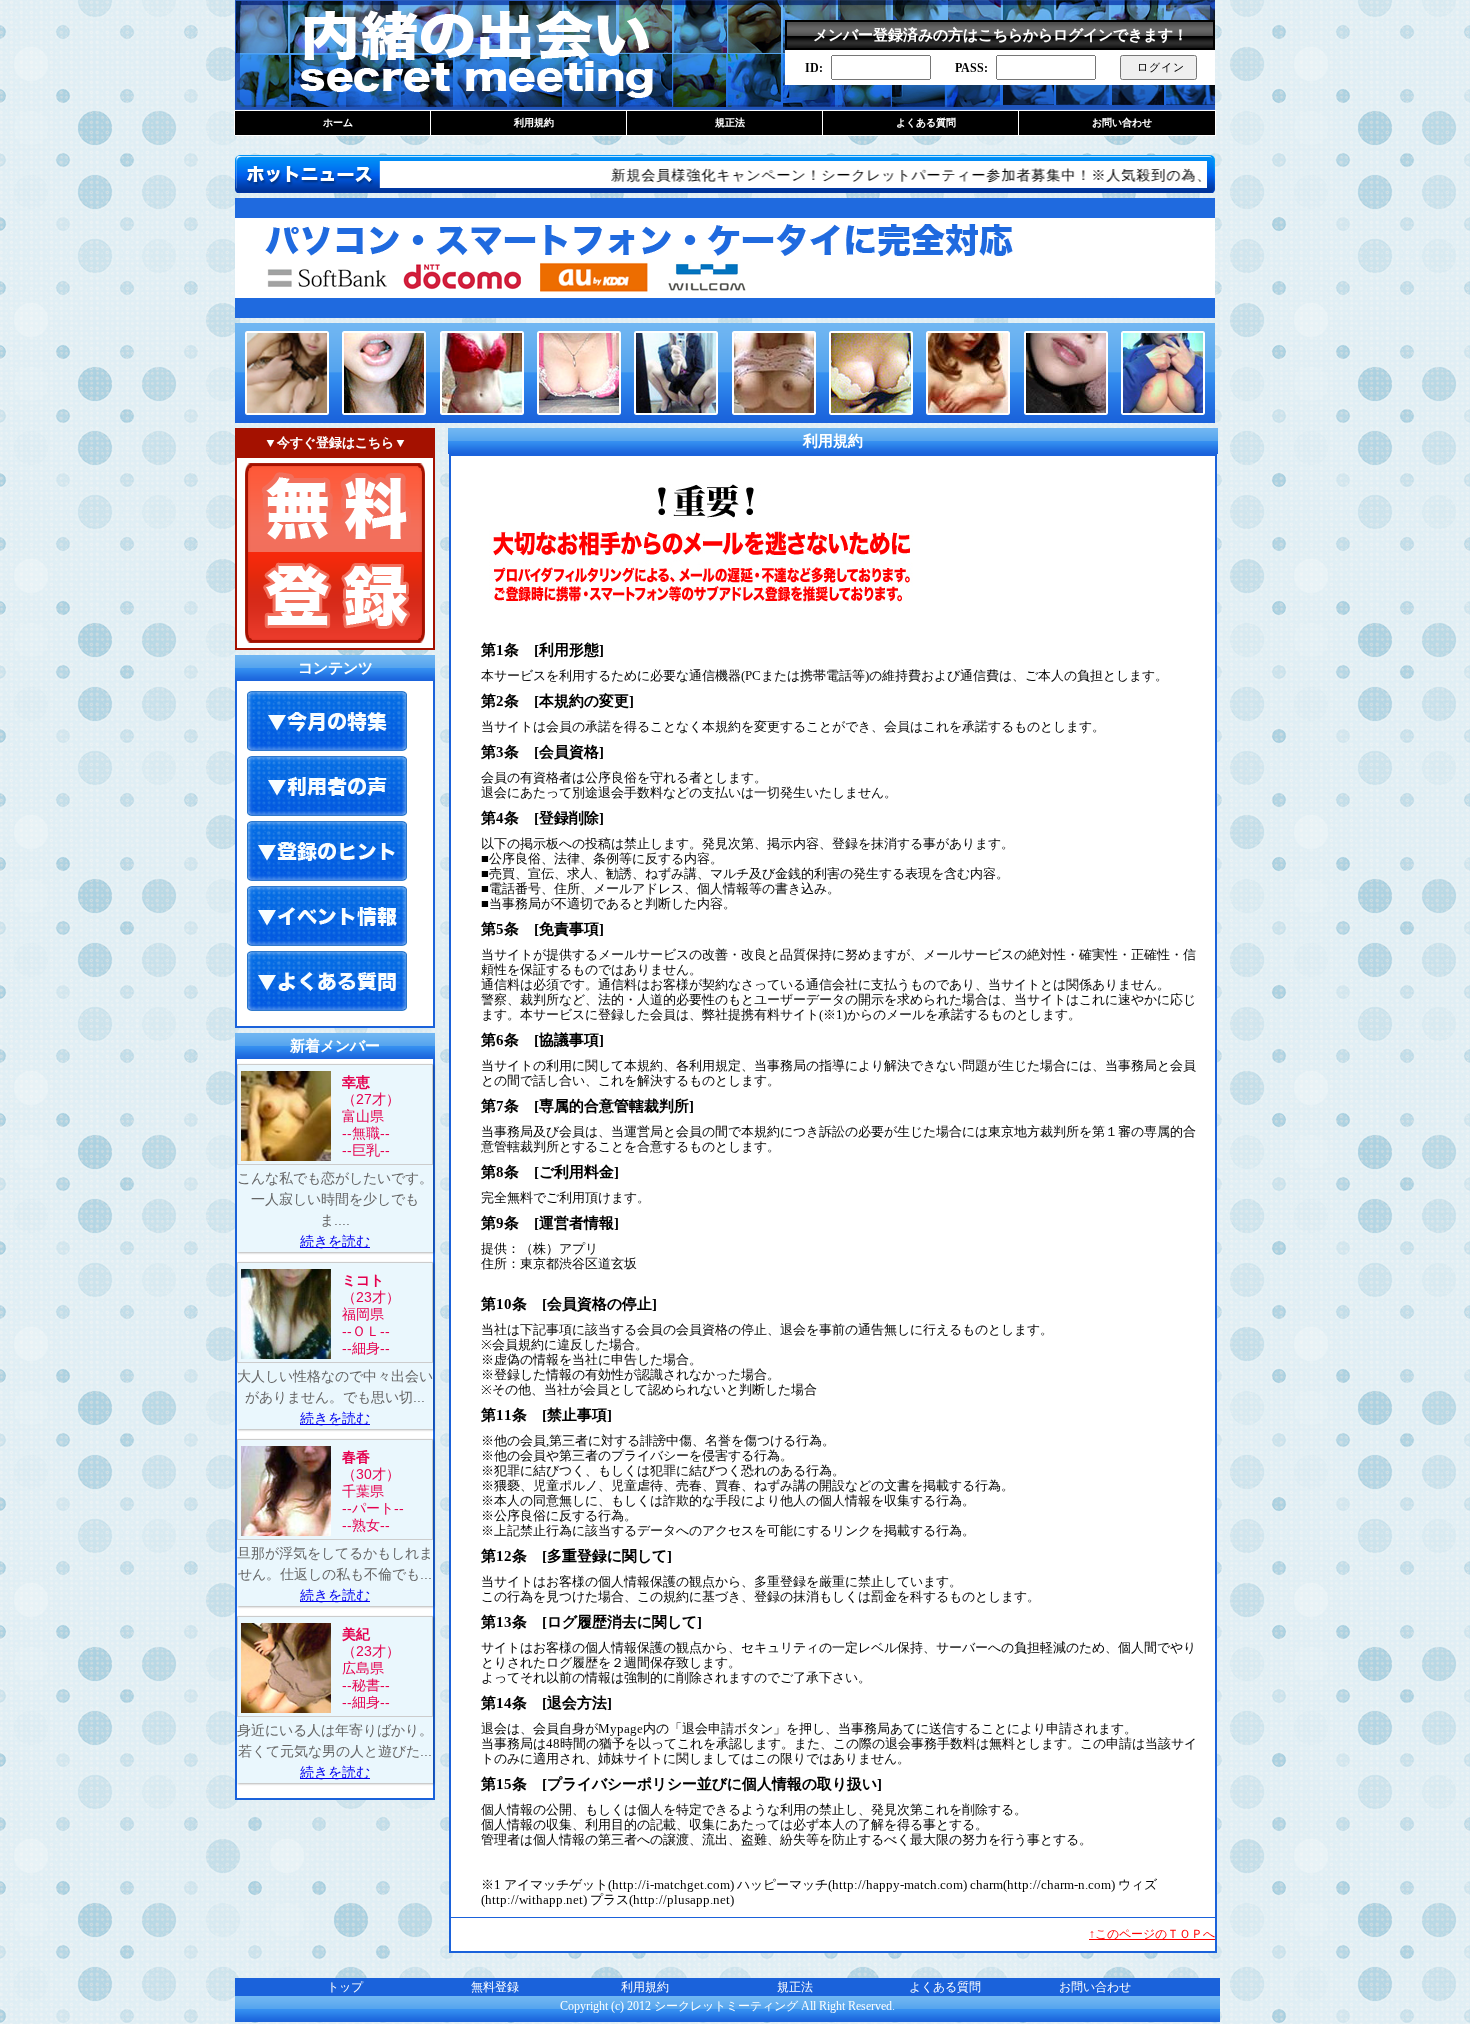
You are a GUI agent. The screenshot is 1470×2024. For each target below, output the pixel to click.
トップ (345, 1987)
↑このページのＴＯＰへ (1152, 1934)
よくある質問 (926, 122)
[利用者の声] (327, 787)
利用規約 (534, 122)
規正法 (730, 122)
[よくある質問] (327, 982)
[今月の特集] (327, 722)
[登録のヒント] (327, 852)
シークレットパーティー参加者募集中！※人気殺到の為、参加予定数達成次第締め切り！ (1047, 175)
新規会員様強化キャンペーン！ (642, 175)
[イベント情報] (327, 917)
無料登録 (495, 1987)
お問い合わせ (1122, 122)
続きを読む (335, 1241)
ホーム (338, 122)
